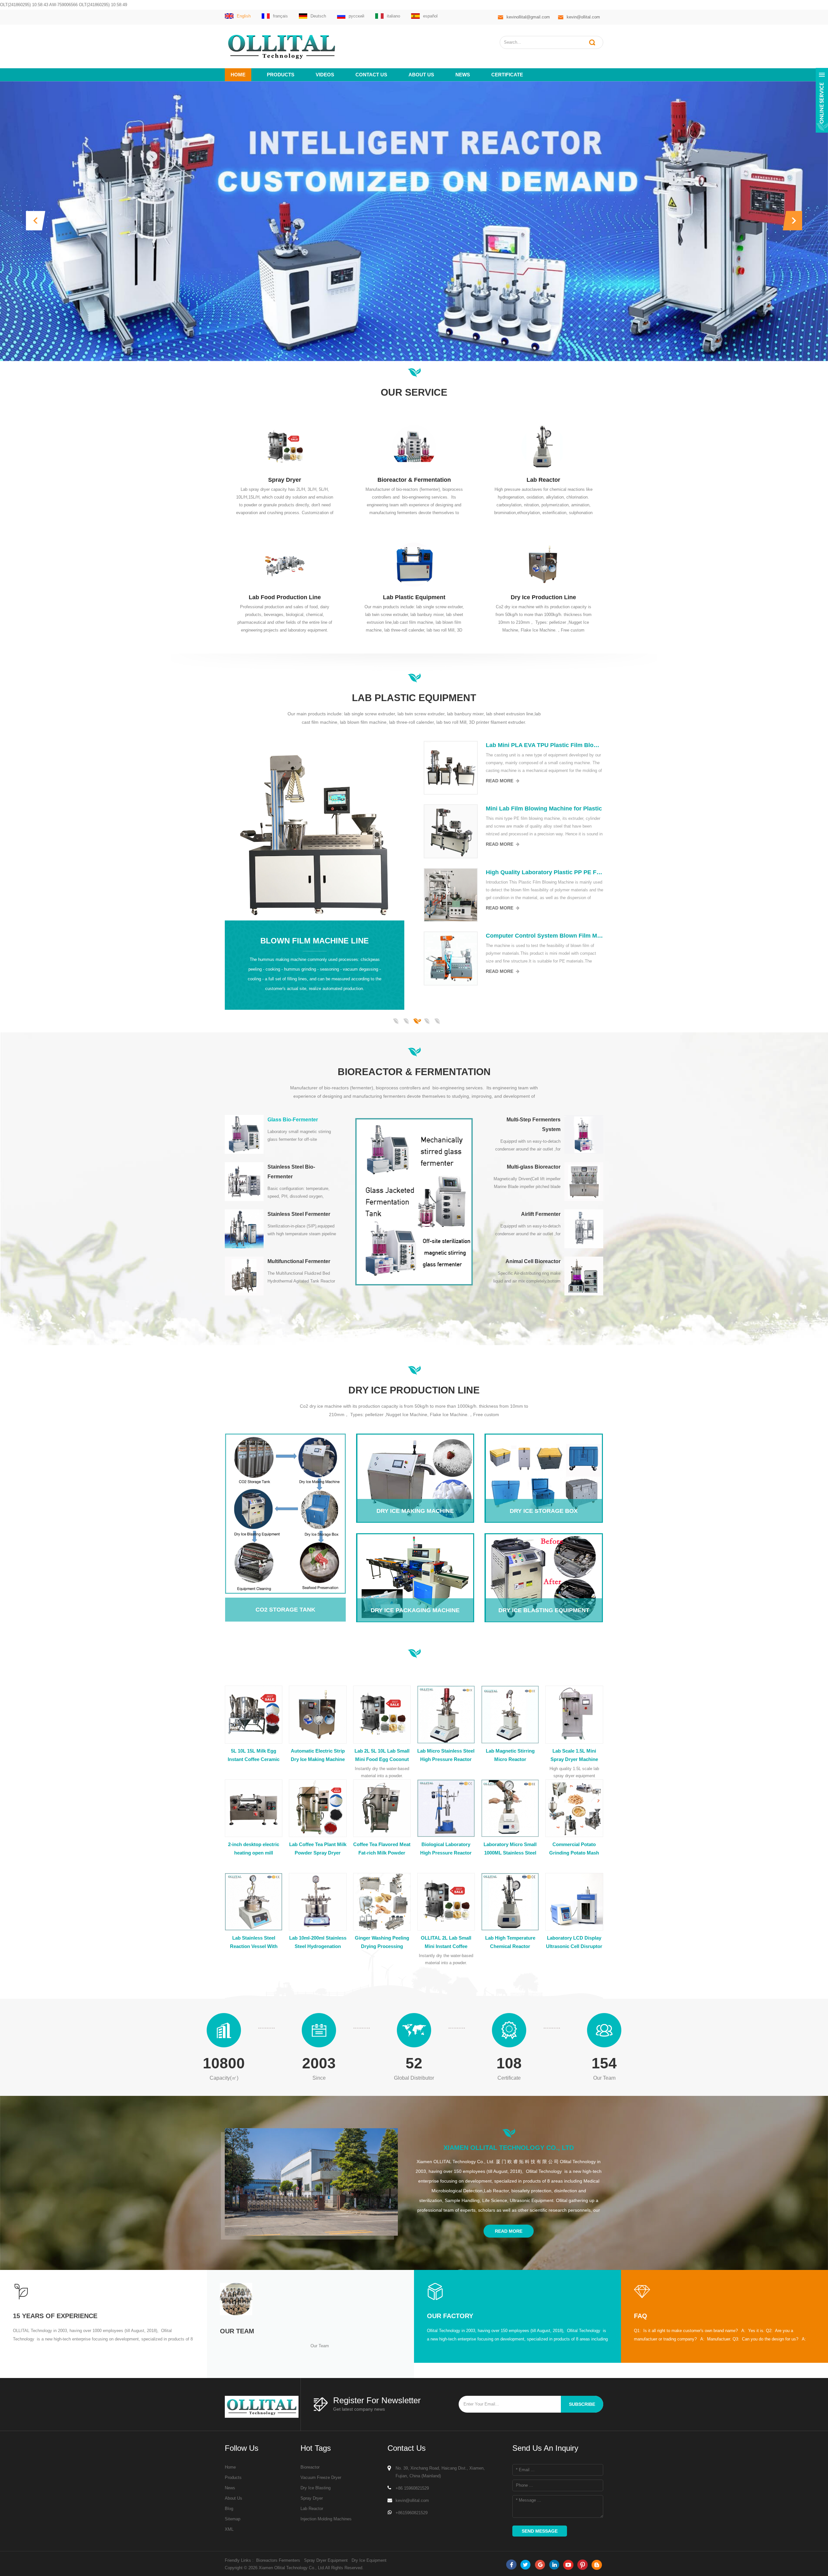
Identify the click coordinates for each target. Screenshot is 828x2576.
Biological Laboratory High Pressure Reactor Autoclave (446, 1849)
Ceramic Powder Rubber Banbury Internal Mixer (545, 745)
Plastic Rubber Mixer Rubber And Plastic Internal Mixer (545, 936)
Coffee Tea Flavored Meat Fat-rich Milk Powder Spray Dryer (382, 1849)
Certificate (507, 75)
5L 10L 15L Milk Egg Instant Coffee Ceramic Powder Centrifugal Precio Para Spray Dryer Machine (254, 1756)
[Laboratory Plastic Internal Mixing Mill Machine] (451, 895)
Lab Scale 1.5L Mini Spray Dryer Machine (574, 1755)
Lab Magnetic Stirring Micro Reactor (510, 1755)
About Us (234, 2498)
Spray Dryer (285, 480)
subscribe (582, 2404)
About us (421, 75)
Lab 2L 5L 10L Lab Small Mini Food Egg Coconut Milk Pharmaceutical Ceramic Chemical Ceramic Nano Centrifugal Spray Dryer (382, 1756)
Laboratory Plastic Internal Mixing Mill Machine (545, 872)
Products (281, 75)
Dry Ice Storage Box (544, 1460)
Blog (229, 2509)
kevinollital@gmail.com (528, 17)
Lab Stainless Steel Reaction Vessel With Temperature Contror (254, 1943)
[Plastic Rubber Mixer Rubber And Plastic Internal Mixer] (451, 958)
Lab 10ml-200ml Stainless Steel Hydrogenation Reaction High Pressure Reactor (318, 1943)
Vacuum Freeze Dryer (321, 2477)
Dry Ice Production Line (543, 597)
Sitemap (233, 2519)
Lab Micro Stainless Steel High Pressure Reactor (446, 1755)
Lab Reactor (543, 480)
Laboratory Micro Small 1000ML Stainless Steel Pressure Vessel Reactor (510, 1849)
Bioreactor (310, 2467)
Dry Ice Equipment (369, 2560)
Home (238, 75)
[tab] (282, 1134)
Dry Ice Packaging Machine (415, 1559)
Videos (325, 75)
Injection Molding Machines (326, 2519)
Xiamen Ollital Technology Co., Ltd (509, 2148)
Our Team (237, 2331)
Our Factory (450, 2316)
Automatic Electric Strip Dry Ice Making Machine (318, 1755)
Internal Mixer (315, 869)
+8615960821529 (412, 2513)
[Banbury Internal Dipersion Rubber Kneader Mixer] (451, 831)
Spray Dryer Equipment (326, 2560)
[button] (36, 221)
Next (228, 1010)
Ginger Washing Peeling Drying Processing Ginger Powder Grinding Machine (382, 1943)
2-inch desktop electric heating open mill (254, 1849)
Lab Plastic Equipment (414, 597)
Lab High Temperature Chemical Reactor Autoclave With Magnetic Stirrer (510, 1943)
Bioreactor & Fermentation (414, 480)
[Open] (822, 100)
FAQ (641, 2316)
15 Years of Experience (55, 2316)
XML (229, 2529)
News (463, 75)
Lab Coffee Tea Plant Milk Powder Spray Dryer (318, 1849)
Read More (500, 781)
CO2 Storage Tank (280, 1509)
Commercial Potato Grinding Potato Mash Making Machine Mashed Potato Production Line (574, 1849)
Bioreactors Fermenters (278, 2560)
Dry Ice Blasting (316, 2488)
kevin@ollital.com (583, 17)
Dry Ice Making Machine (415, 1460)
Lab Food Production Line (285, 597)
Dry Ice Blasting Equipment (544, 1559)
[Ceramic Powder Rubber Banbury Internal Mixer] (451, 768)
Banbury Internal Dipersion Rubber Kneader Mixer (545, 809)
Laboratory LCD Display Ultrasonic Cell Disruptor (574, 1942)
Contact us (371, 75)
